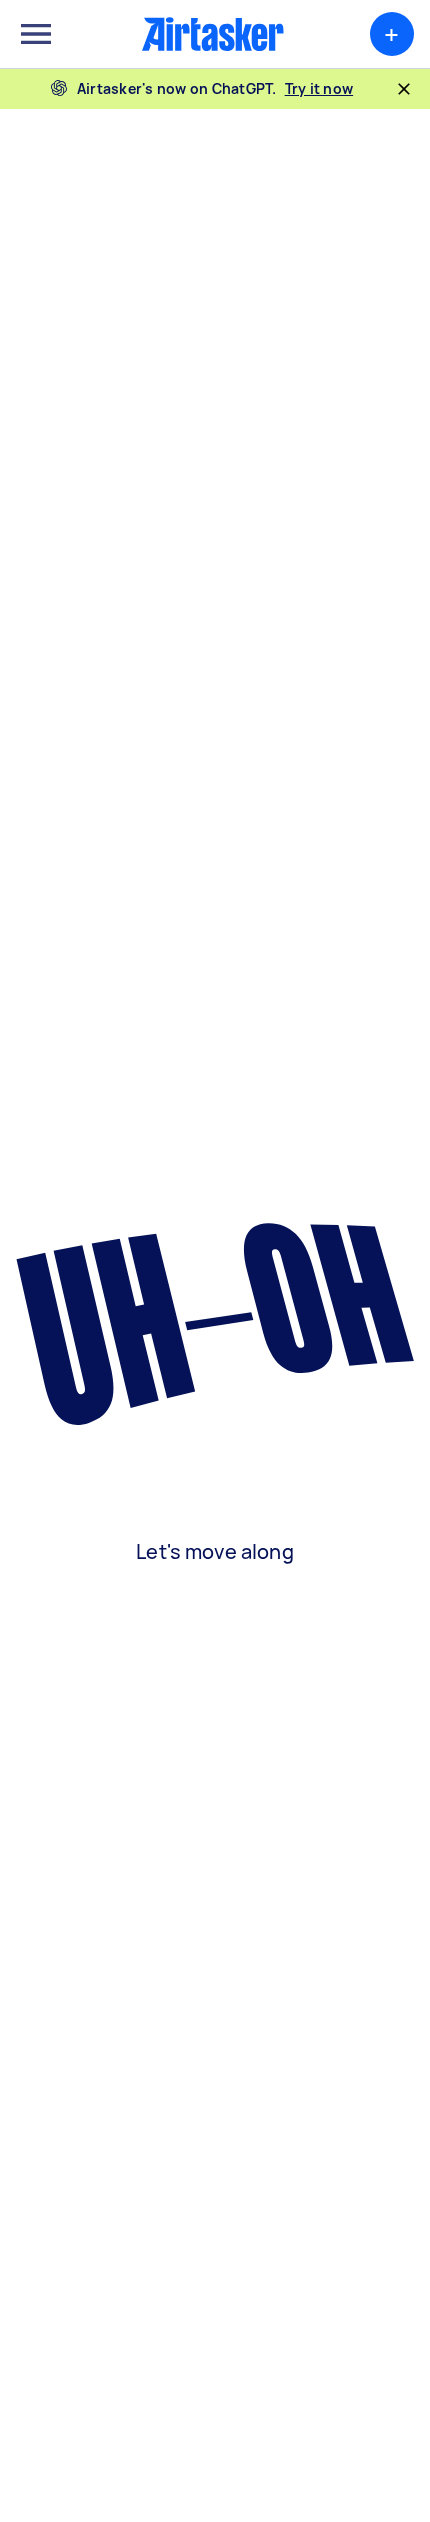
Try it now (319, 88)
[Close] (404, 89)
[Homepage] (213, 34)
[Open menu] (36, 34)
